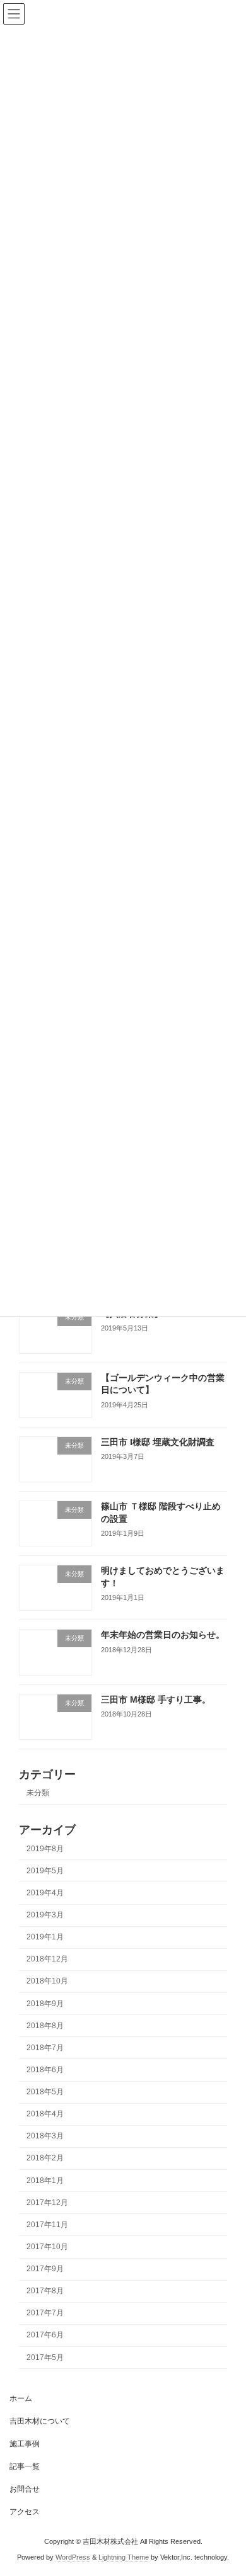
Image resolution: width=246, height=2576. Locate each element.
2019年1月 (45, 1938)
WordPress (73, 2556)
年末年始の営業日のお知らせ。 (163, 1635)
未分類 (38, 1793)
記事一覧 (25, 2466)
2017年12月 (47, 2203)
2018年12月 (47, 1960)
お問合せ (25, 2489)
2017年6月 (45, 2335)
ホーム (21, 2398)
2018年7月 (45, 2048)
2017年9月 (45, 2269)
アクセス (25, 2512)
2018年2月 (45, 2159)
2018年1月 (45, 2181)
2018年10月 (47, 1982)
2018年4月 (45, 2114)
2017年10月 (47, 2247)
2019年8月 (45, 1849)
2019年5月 (45, 1871)
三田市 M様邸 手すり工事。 (156, 1699)
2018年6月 (45, 2070)
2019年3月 (45, 1915)
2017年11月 (47, 2225)
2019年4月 (45, 1893)
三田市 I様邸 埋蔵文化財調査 (158, 1442)
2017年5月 (45, 2358)
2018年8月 (45, 2026)
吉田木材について (40, 2421)
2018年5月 (45, 2092)
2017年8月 (45, 2291)
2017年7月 (45, 2313)
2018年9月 (45, 2004)
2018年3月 (45, 2136)
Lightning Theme (124, 2556)
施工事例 (25, 2444)
